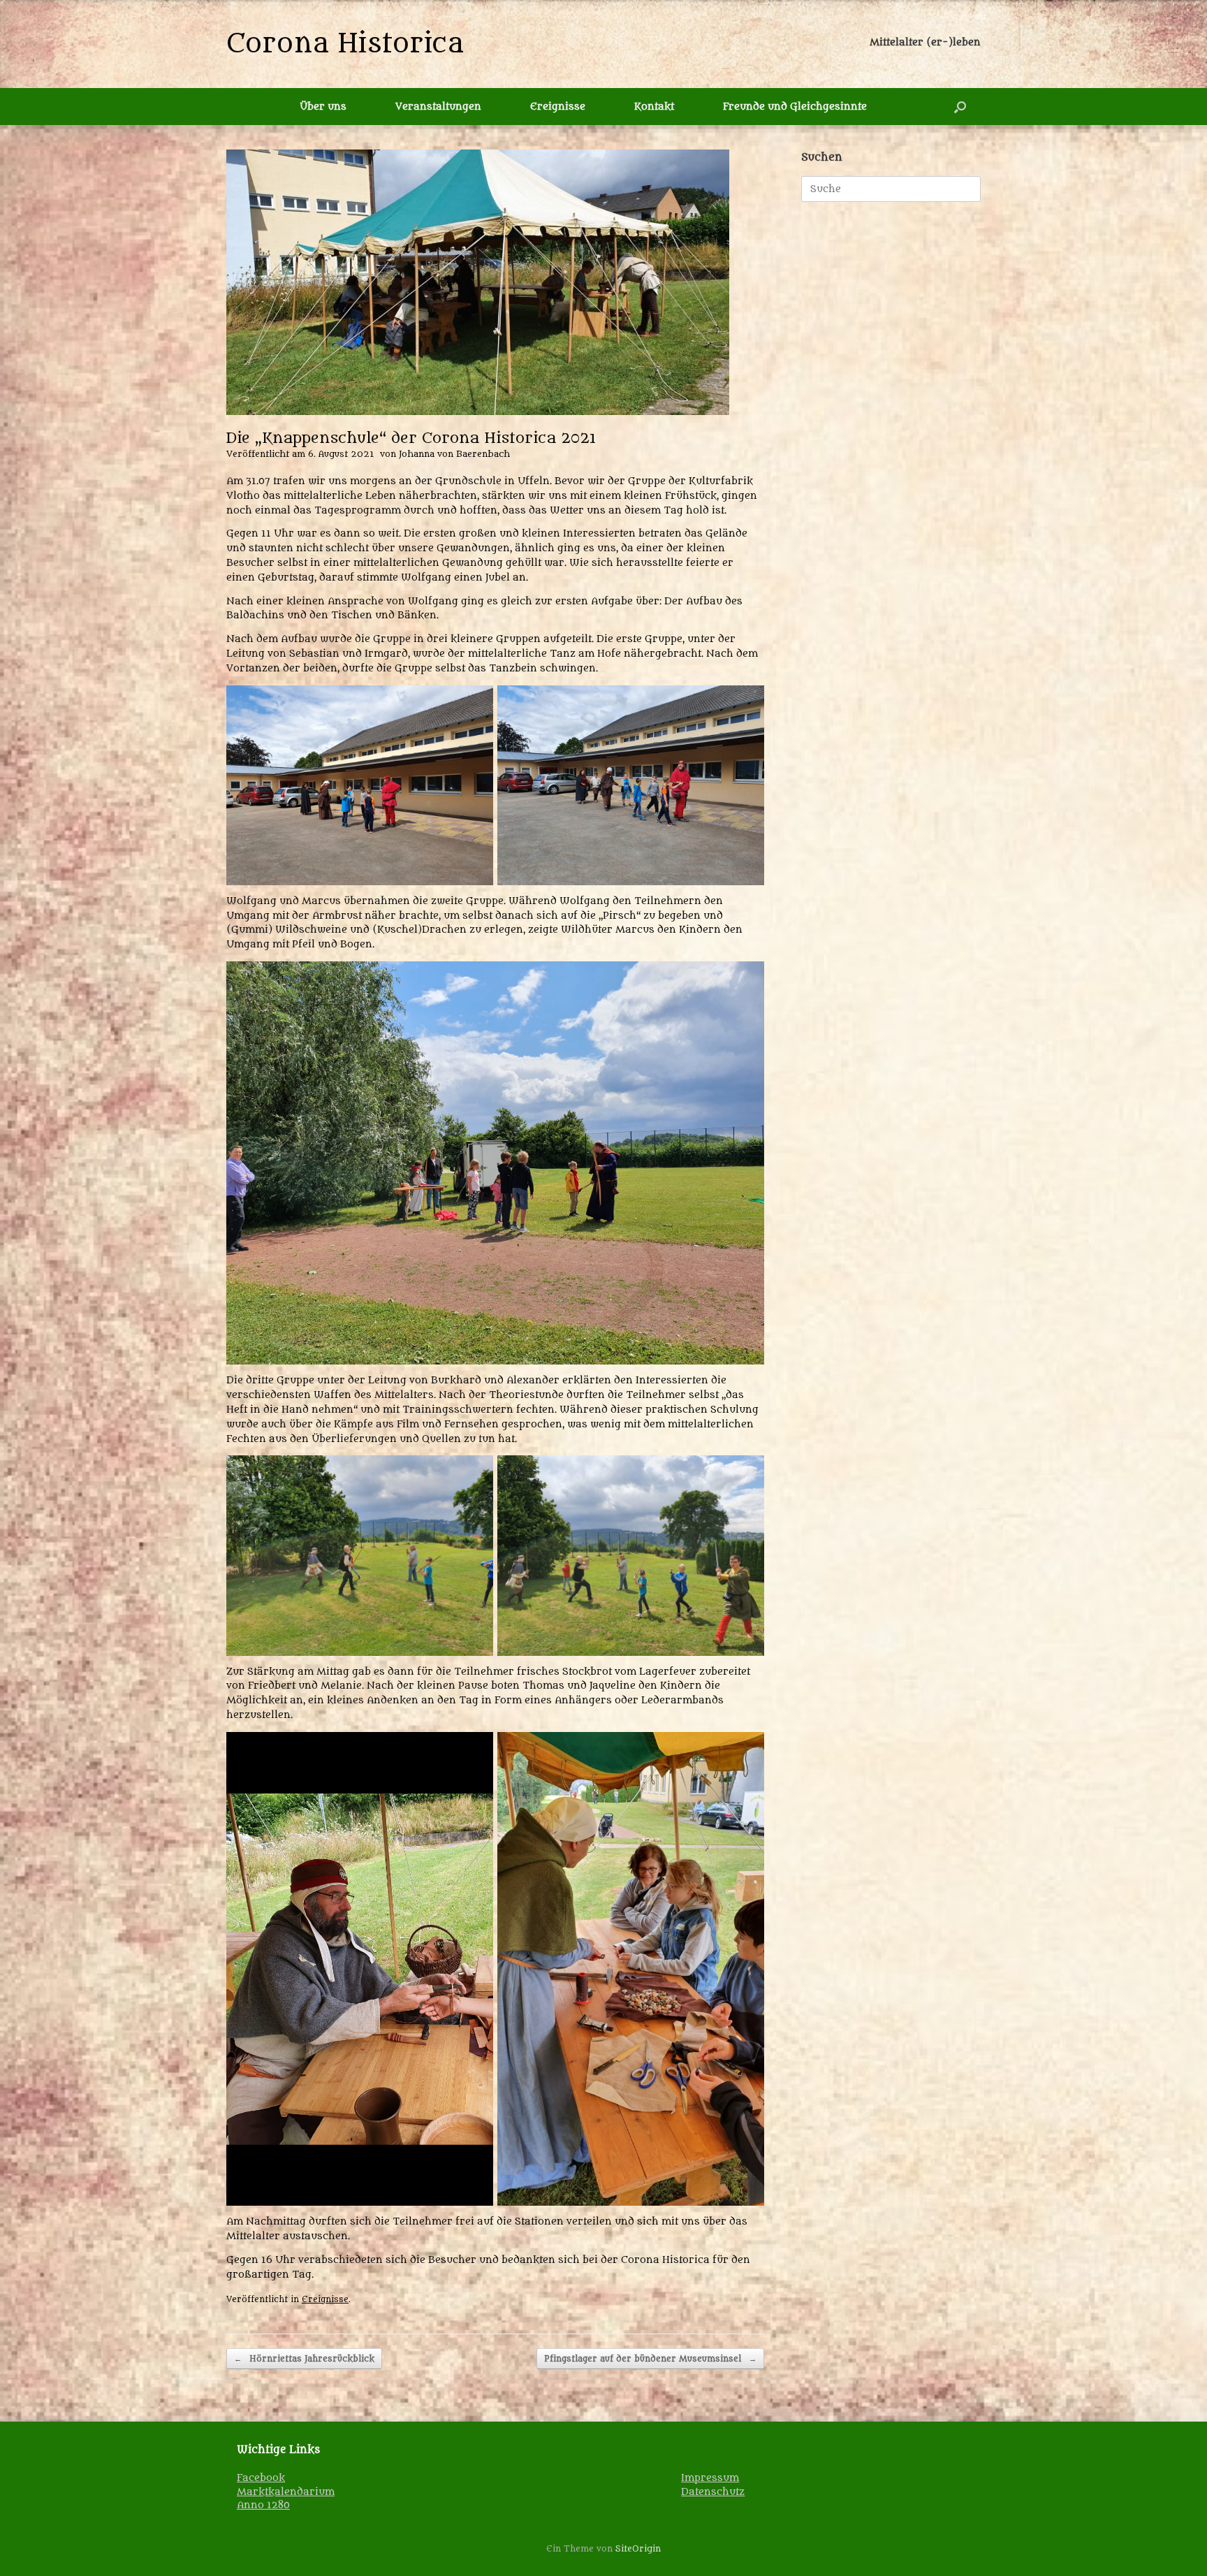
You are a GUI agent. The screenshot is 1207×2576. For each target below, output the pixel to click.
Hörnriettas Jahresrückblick (304, 2359)
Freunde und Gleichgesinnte (795, 107)
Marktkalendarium (286, 2492)
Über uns (323, 107)
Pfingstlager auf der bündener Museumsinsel (650, 2359)
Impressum (710, 2478)
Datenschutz (713, 2492)
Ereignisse (558, 107)
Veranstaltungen (438, 107)
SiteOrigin (638, 2549)
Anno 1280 (263, 2505)
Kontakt (654, 107)
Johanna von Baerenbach (454, 454)
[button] (960, 107)
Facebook (261, 2478)
